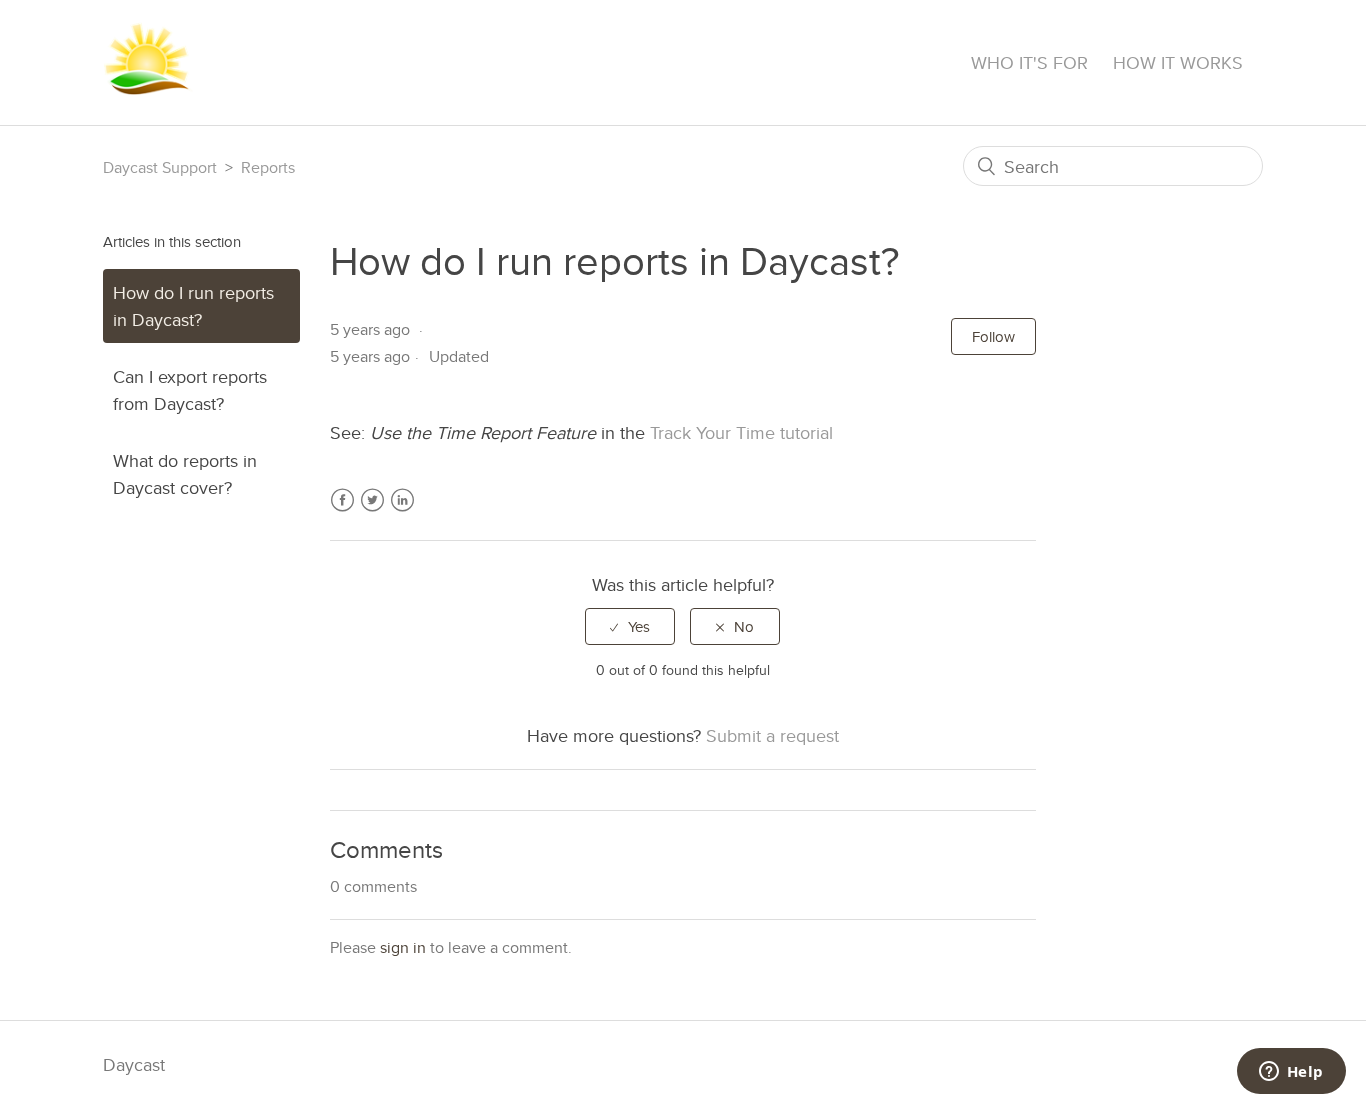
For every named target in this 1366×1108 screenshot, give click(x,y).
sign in (403, 947)
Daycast (134, 1064)
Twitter (372, 512)
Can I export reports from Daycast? (190, 390)
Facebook (342, 512)
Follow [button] (993, 336)
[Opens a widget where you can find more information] (1291, 1073)
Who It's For (1029, 62)
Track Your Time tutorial (741, 432)
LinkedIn (402, 512)
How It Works (1178, 62)
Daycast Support (160, 167)
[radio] (630, 626)
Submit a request (772, 735)
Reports (268, 167)
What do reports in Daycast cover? (185, 474)
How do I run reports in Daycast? (193, 306)
